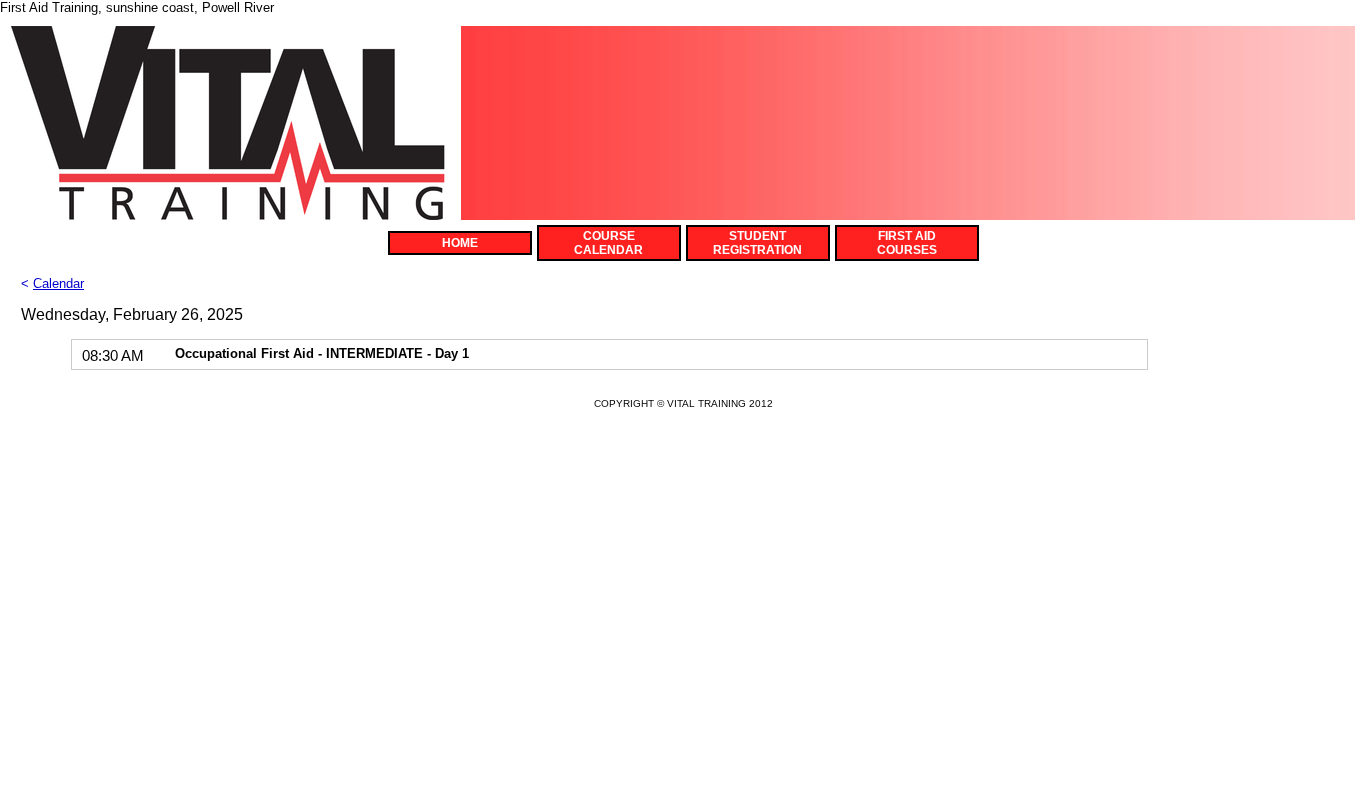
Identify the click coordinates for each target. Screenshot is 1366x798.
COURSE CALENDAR (608, 243)
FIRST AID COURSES (907, 243)
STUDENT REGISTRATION (757, 243)
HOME (460, 243)
